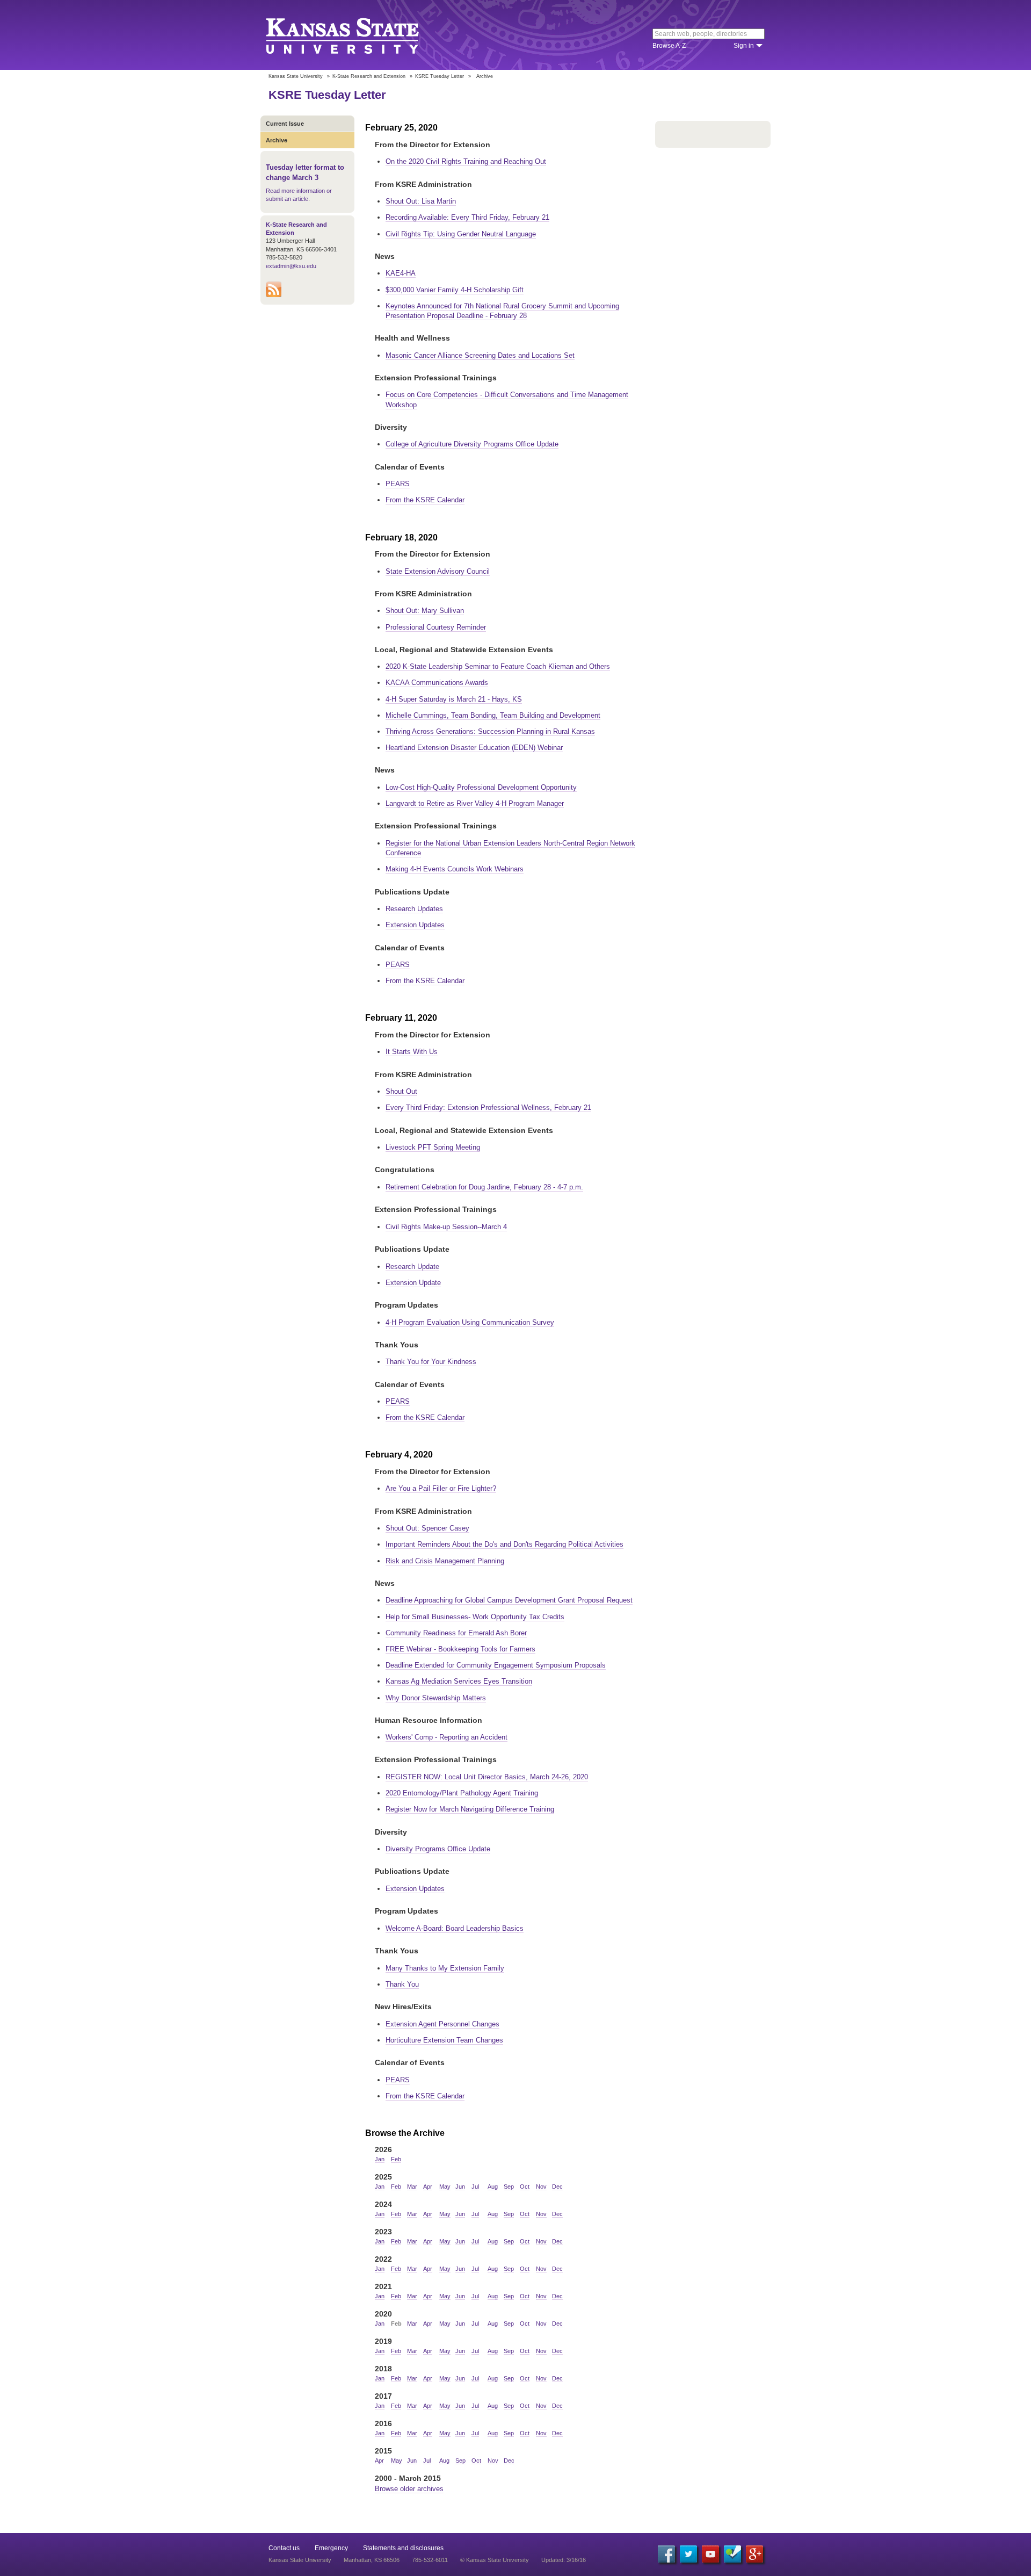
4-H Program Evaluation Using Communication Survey (470, 1322)
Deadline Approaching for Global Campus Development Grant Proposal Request (509, 1600)
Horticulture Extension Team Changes (444, 2040)
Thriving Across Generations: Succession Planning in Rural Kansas (490, 731)
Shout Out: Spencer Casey (427, 1528)
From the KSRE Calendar (425, 500)
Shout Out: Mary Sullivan (425, 611)
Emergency (331, 2548)
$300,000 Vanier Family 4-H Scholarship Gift (455, 290)
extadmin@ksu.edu (291, 266)
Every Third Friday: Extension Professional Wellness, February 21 (488, 1107)
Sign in (744, 46)
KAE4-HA (401, 273)
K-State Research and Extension (369, 76)
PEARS (398, 484)
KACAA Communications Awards (437, 683)
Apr (428, 2187)
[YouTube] (710, 2554)
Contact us (284, 2548)
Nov (541, 2187)
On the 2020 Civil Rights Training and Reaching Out (466, 161)
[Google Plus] (754, 2554)
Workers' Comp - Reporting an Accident (446, 1737)
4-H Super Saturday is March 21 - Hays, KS (454, 699)
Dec (557, 2187)
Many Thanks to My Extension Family (445, 1968)
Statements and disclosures (403, 2548)
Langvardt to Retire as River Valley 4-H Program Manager (475, 803)
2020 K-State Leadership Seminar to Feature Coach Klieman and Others (498, 666)
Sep (509, 2187)
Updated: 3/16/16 (564, 2560)
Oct (525, 2187)
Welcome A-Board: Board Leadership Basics (455, 1928)
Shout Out (401, 1091)
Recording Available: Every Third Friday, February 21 (467, 217)
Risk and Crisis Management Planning (445, 1561)
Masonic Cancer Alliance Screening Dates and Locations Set (480, 355)
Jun (460, 2187)
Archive (277, 140)
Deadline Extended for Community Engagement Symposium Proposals (496, 1665)
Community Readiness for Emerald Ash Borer (456, 1633)
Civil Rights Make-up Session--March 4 (446, 1227)
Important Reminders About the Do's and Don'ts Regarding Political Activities (504, 1544)
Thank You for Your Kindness (431, 1362)
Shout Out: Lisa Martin (421, 201)
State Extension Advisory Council (438, 571)
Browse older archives (409, 2489)
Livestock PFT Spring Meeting (433, 1147)
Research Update (412, 1267)
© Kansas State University (495, 2560)
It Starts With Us (412, 1052)
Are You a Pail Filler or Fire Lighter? (441, 1488)
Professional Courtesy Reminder (436, 627)
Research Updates (414, 909)
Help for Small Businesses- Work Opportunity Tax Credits (475, 1617)
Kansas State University (356, 35)
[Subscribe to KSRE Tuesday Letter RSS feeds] (274, 295)
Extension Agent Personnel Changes (442, 2024)
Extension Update (413, 1283)
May (445, 2187)
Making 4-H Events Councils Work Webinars (455, 869)
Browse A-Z (669, 46)
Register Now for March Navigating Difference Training (470, 1809)
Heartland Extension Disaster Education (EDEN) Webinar (474, 748)
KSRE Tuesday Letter (440, 76)
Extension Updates (415, 925)
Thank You (402, 1984)
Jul (475, 2187)
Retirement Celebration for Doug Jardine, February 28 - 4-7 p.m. (484, 1187)
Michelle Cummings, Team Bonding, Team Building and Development (493, 715)
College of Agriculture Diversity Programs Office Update (472, 444)
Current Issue (285, 124)
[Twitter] (688, 2554)
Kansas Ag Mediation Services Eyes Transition (459, 1681)
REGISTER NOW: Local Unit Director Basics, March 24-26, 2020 (487, 1777)
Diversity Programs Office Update (438, 1849)
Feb (396, 2159)
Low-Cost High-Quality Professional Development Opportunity (481, 787)
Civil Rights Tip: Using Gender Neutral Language (461, 234)
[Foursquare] (732, 2554)
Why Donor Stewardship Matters (436, 1698)
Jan (380, 2159)
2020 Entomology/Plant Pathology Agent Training (462, 1793)
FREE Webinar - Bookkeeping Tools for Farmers (460, 1649)
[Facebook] (666, 2554)
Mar (412, 2187)
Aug (493, 2187)
